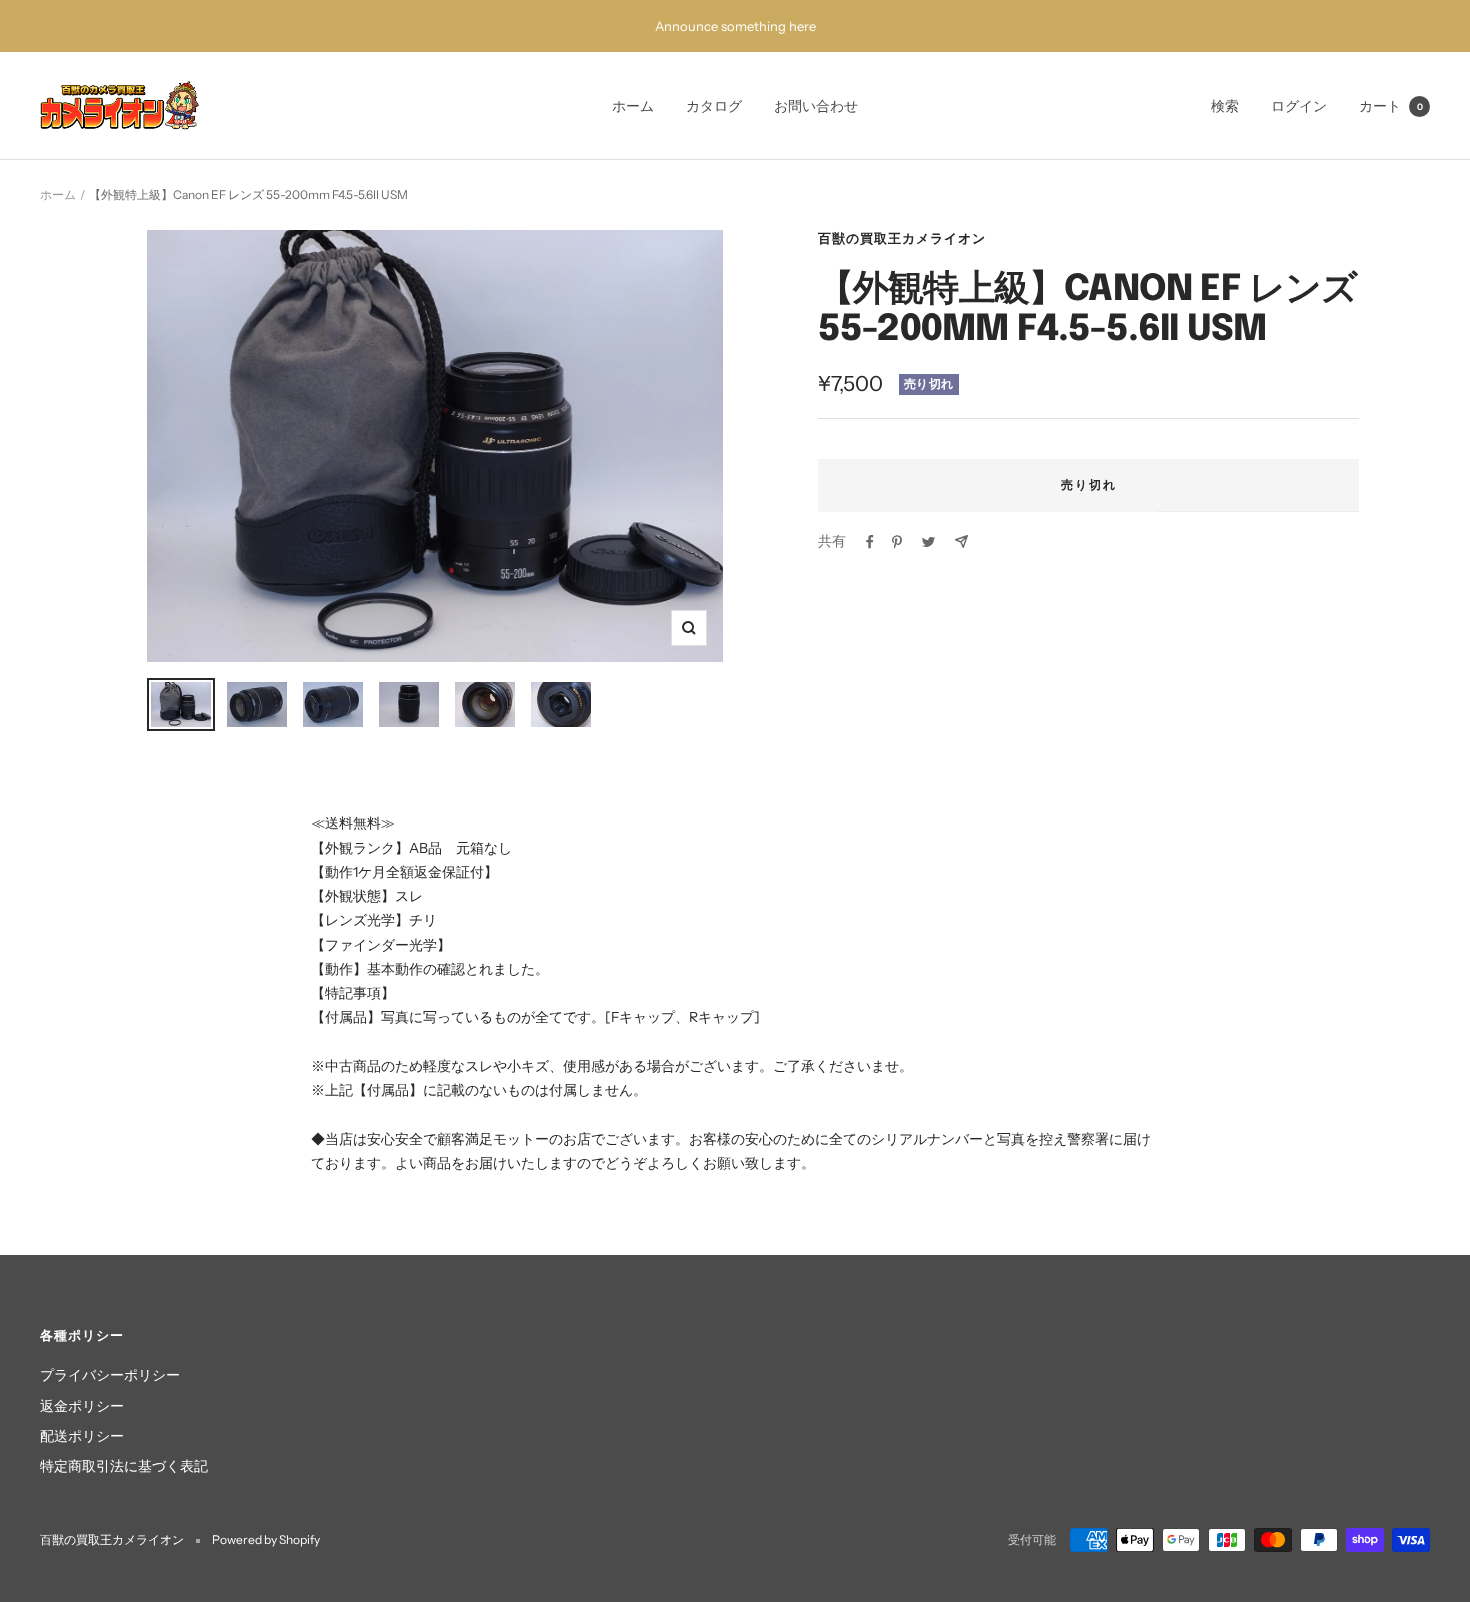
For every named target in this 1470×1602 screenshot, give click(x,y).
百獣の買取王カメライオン (902, 238)
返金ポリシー (82, 1406)
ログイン (1299, 106)
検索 (1225, 106)
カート (1391, 106)
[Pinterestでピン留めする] (897, 542)
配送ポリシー (82, 1436)
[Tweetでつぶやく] (928, 542)
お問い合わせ (816, 106)
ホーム (633, 106)
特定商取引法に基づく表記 (124, 1466)
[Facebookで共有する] (870, 542)
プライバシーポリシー (110, 1375)
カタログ (714, 106)
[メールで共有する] (961, 541)
